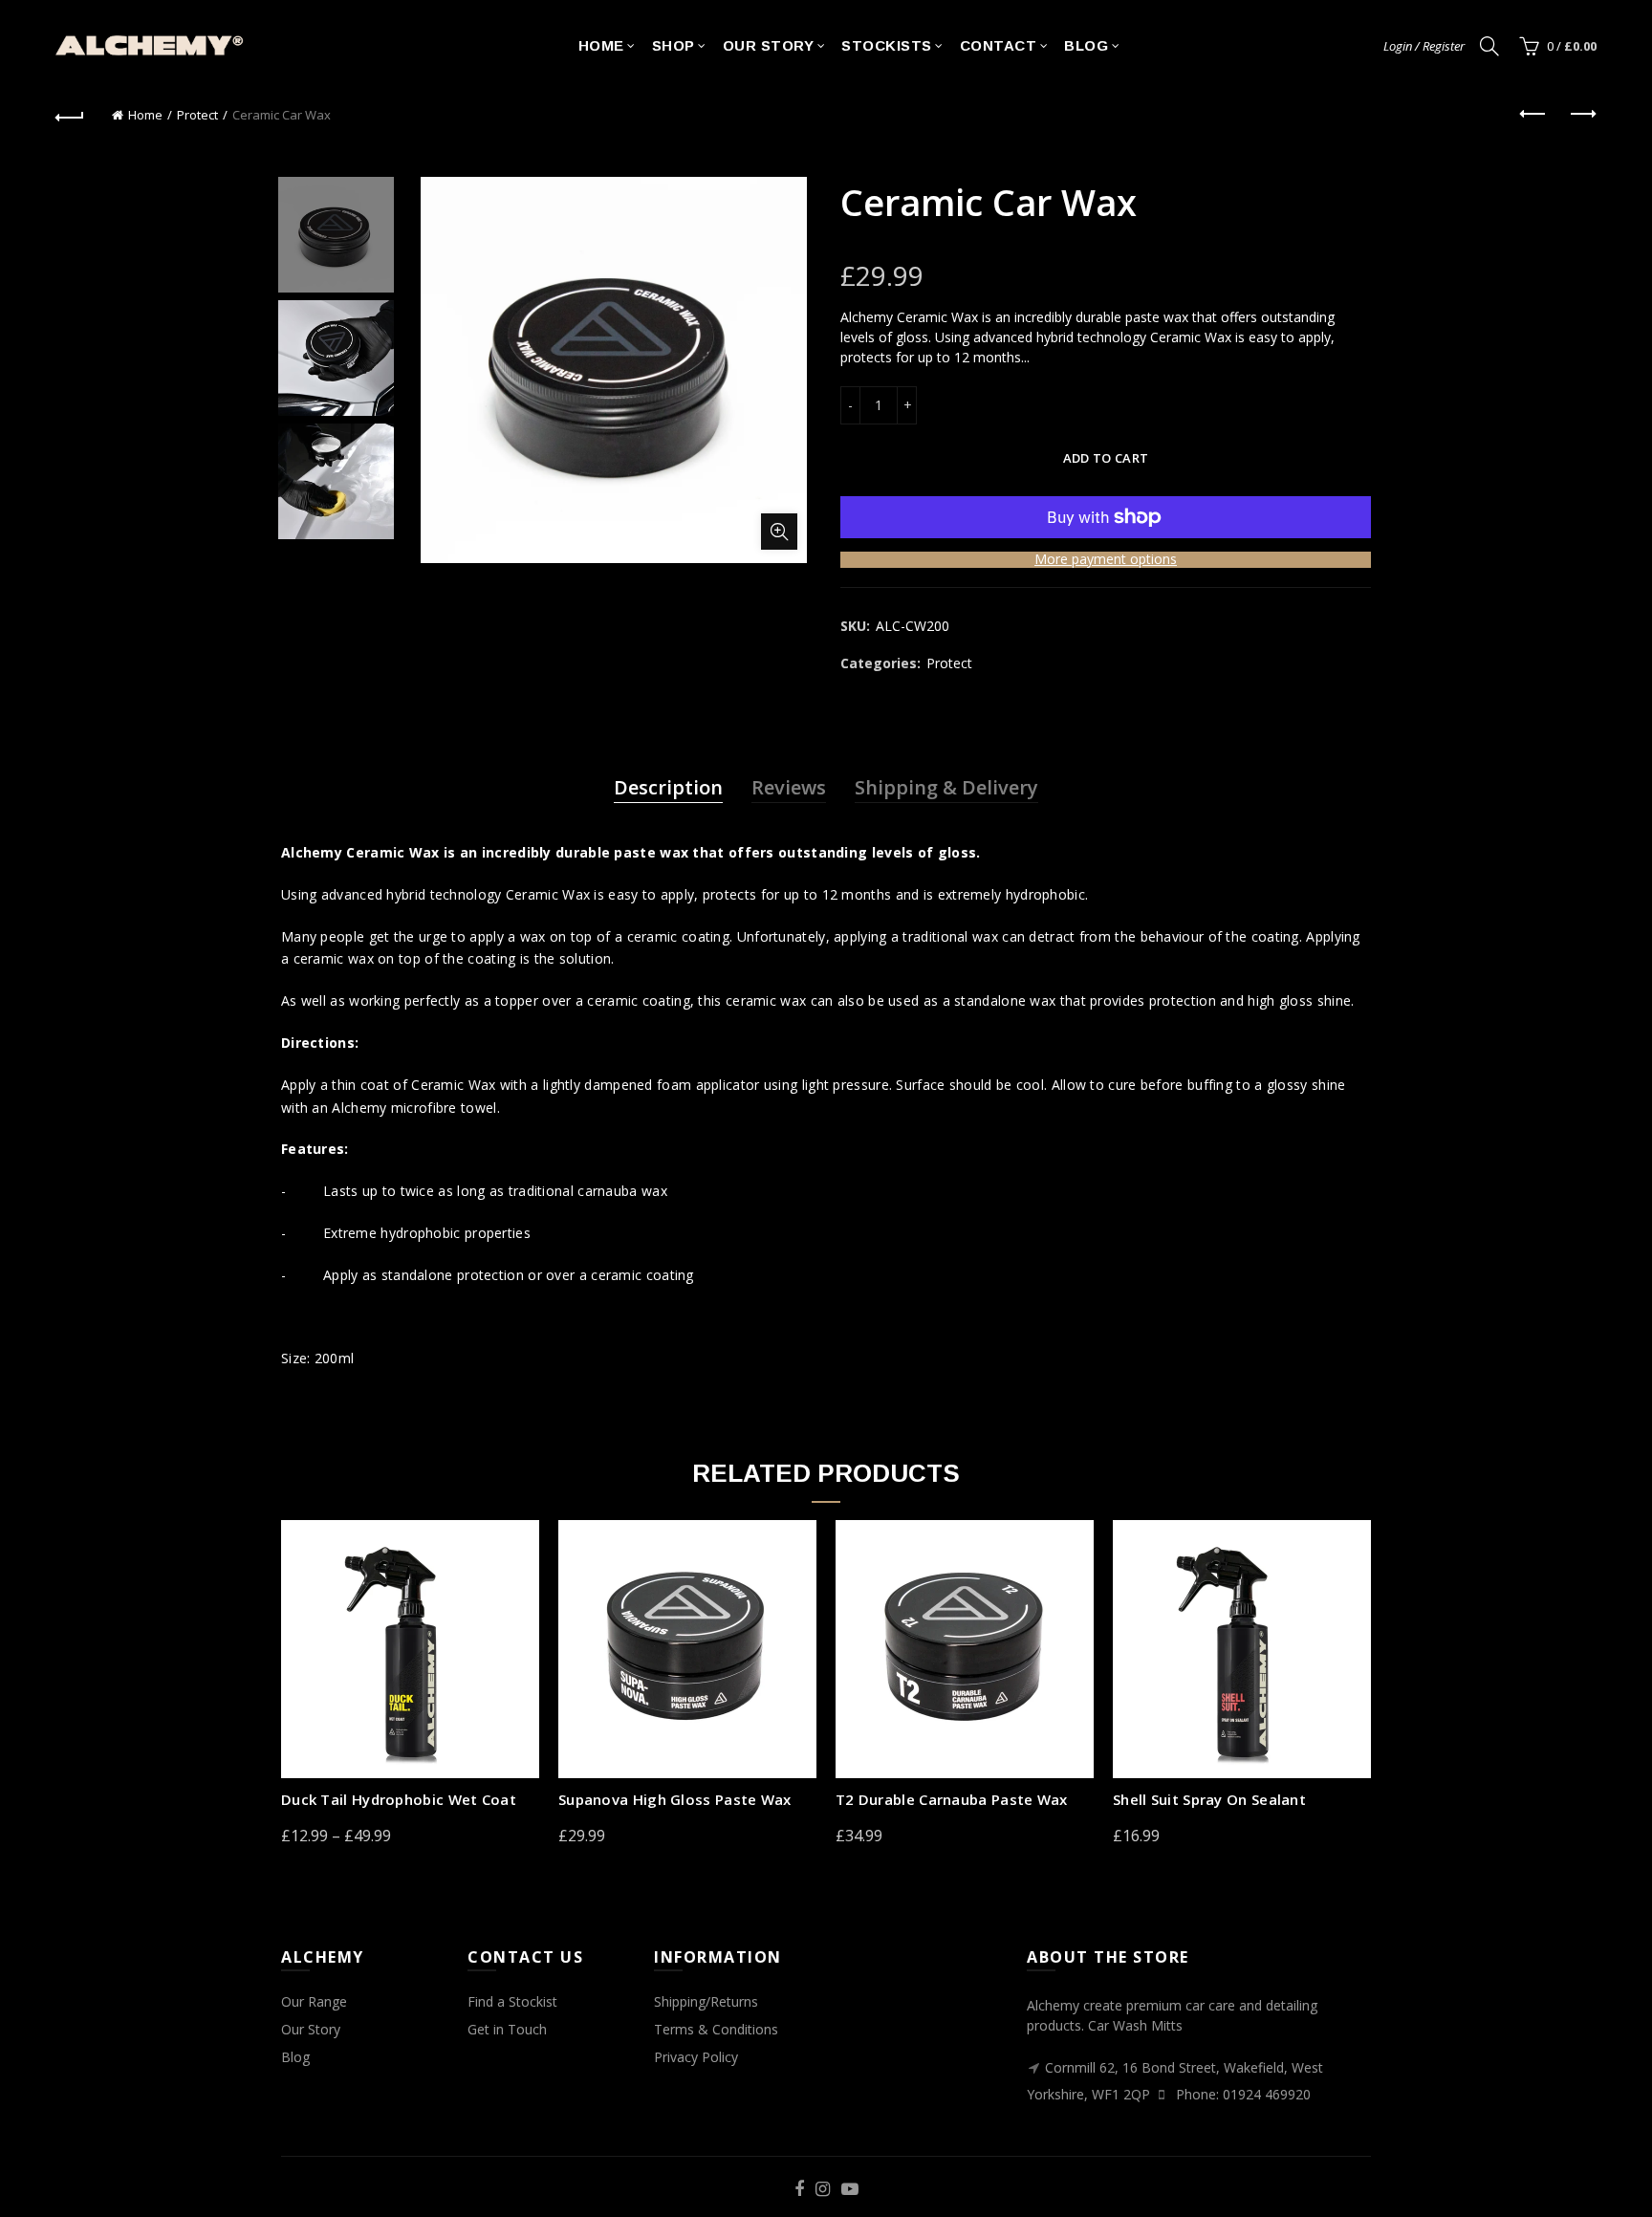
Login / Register (1424, 46)
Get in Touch (507, 2029)
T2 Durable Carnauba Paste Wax (952, 1799)
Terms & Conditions (716, 2029)
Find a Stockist (512, 2001)
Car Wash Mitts (1135, 2025)
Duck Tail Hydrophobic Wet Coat (399, 1799)
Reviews (789, 787)
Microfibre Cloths (707, 2085)
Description (668, 787)
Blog (1086, 45)
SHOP (674, 45)
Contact (999, 45)
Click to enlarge (779, 532)
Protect (197, 115)
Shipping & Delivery (946, 787)
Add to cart (1106, 458)
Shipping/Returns (706, 2001)
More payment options (1106, 560)
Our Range (314, 2001)
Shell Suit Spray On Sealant (1209, 1799)
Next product (1582, 115)
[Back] (70, 115)
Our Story (769, 45)
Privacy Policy (696, 2057)
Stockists (887, 45)
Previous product (1534, 115)
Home (601, 45)
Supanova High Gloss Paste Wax (675, 1799)
